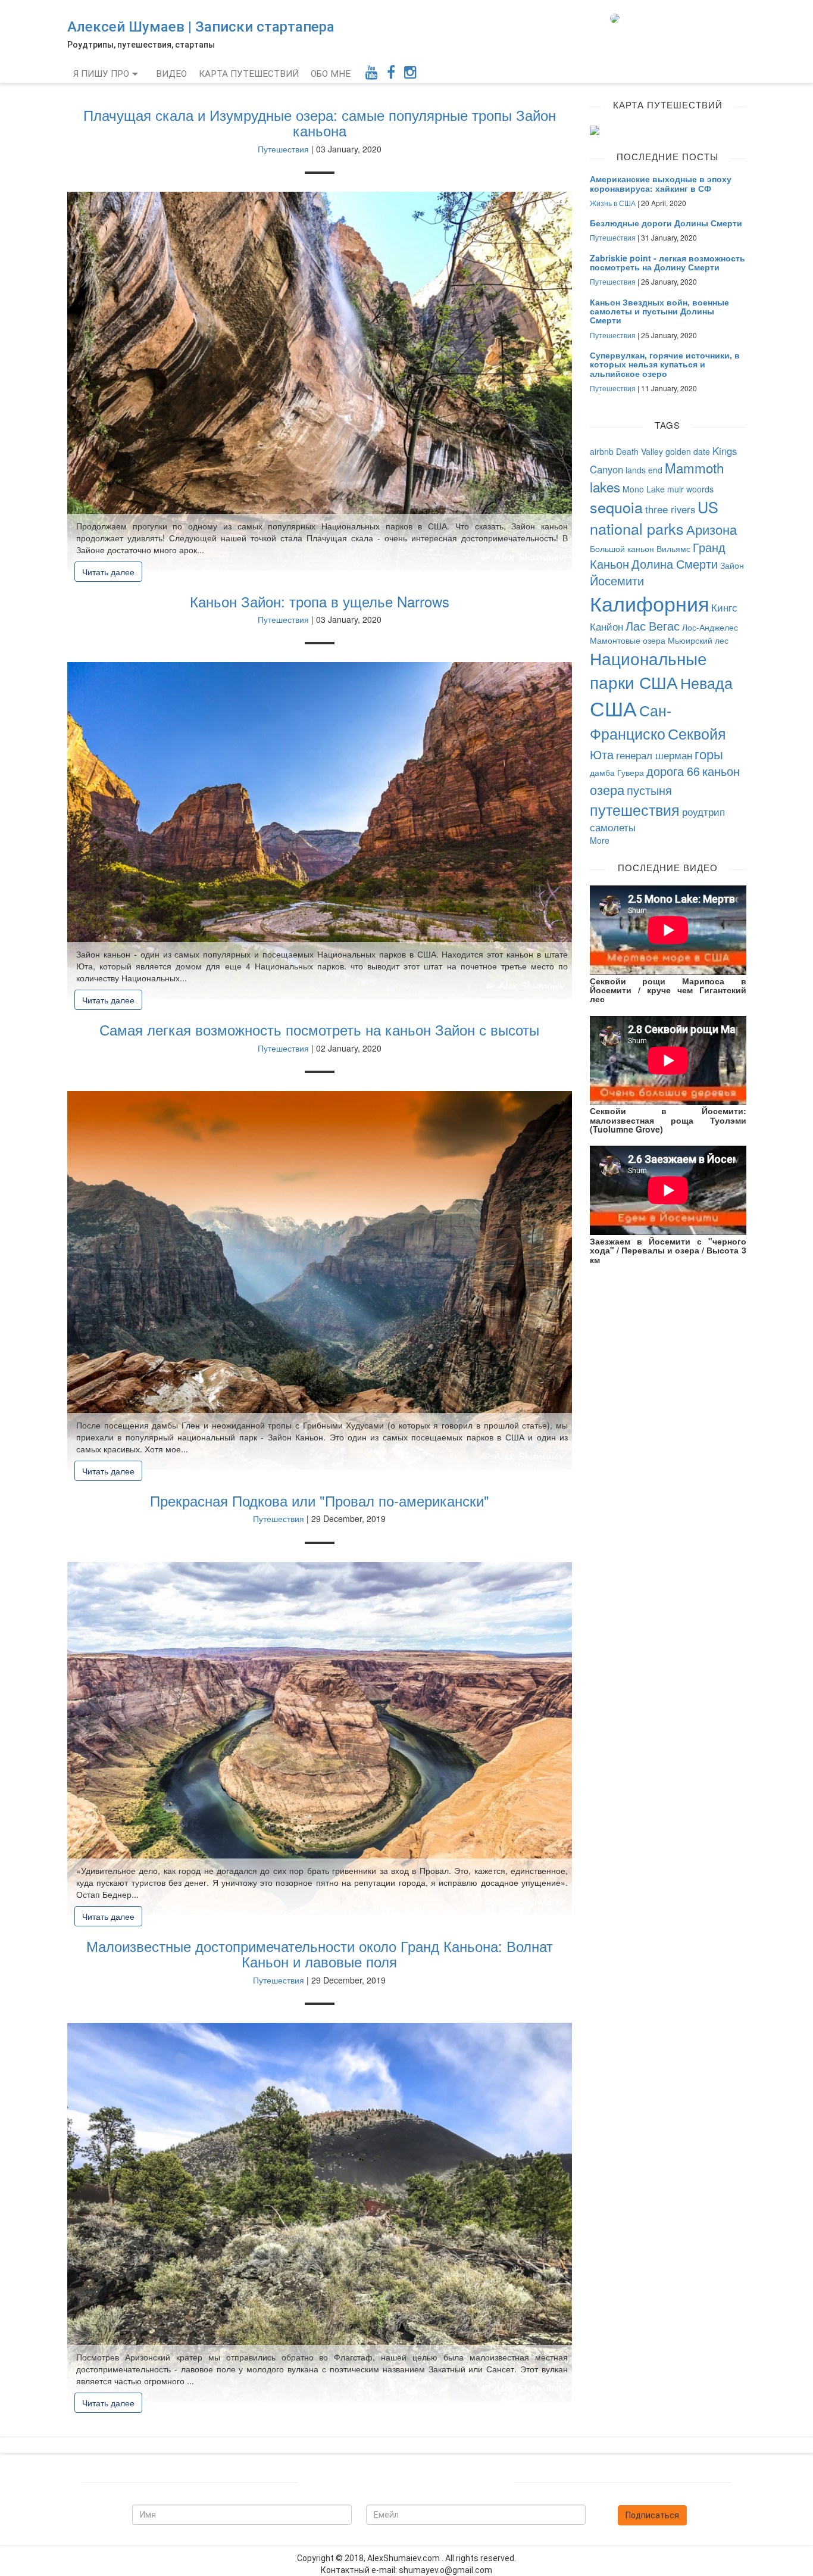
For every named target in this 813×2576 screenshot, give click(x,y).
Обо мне (331, 74)
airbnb (602, 451)
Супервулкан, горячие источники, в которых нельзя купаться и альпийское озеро (665, 364)
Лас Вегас (653, 626)
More (600, 840)
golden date (688, 451)
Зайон (732, 565)
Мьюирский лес (698, 640)
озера (607, 789)
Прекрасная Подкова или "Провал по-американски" (320, 1500)
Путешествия (283, 149)
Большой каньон (622, 548)
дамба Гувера (617, 772)
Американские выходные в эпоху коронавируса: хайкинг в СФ (661, 183)
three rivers (670, 509)
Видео (171, 74)
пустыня (649, 790)
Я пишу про (101, 74)
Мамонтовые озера (628, 640)
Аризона (712, 529)
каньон (721, 771)
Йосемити (617, 580)
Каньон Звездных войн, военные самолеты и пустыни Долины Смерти (659, 311)
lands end (644, 470)
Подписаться (652, 2515)
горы (709, 753)
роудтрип (703, 812)
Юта (602, 754)
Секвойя (697, 733)
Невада (706, 682)
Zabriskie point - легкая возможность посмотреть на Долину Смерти (667, 262)
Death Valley (640, 451)
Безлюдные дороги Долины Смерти (666, 223)
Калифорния (649, 603)
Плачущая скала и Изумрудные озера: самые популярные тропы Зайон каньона (320, 122)
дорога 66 (673, 771)
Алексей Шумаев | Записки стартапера (201, 27)
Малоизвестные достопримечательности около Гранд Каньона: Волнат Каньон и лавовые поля (320, 1953)
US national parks (654, 517)
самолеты (613, 827)
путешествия (635, 809)
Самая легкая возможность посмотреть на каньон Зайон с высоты (319, 1029)
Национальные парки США (648, 670)
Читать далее (108, 572)
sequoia (616, 507)
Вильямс (673, 548)
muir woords (690, 489)
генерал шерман (654, 755)
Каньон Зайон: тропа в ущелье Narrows (320, 601)
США (613, 708)
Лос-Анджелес (710, 627)
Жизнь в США (613, 203)
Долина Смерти (675, 564)
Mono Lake (644, 489)
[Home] (619, 18)
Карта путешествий (249, 74)
